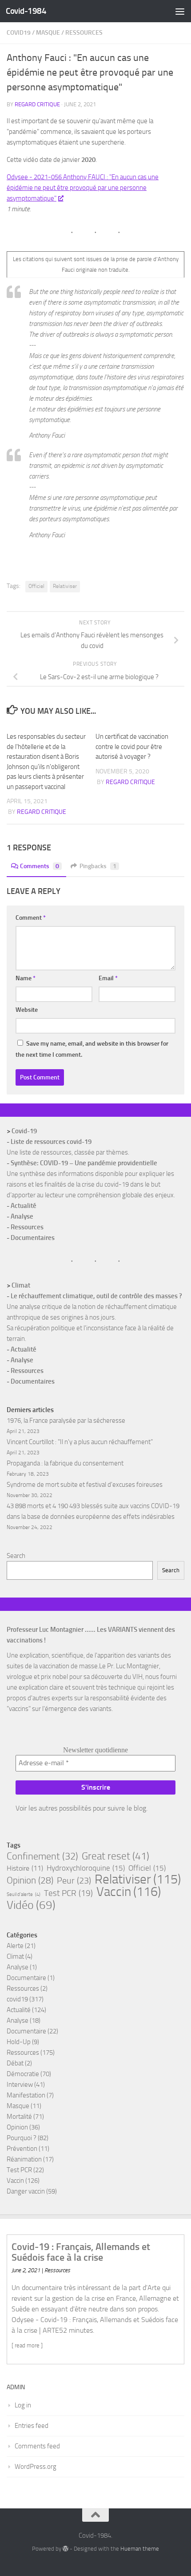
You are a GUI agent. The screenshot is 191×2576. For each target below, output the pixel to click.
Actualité (24, 1206)
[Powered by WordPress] (66, 2549)
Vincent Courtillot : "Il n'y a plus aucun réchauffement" (80, 1442)
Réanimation (24, 2159)
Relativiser (65, 586)
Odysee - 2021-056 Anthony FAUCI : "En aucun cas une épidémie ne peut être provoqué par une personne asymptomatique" (83, 188)
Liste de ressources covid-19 (51, 1142)
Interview (20, 2085)
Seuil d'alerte (24, 1894)
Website (27, 1010)
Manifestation (26, 2095)
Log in (23, 2405)
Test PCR (68, 1893)
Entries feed (32, 2426)
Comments (40, 866)
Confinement (42, 1856)
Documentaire (26, 1978)
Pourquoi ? (22, 2138)
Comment (31, 918)
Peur (74, 1880)
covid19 (19, 33)
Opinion (30, 1880)
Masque (48, 33)
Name (26, 978)
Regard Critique (37, 104)
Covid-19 (24, 1131)
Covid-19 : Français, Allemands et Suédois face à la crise (81, 2252)
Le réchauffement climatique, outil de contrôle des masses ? (96, 1296)
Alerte (15, 1946)
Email (108, 978)
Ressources (84, 33)
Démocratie (23, 2074)
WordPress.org (36, 2467)
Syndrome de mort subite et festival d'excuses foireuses (85, 1485)
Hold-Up (19, 2042)
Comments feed (37, 2446)
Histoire (25, 1868)
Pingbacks (98, 866)
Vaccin (129, 1892)
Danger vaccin (26, 2191)
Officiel (36, 586)
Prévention (22, 2149)
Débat (15, 2063)
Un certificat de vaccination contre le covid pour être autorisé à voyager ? (132, 747)
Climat (21, 1285)
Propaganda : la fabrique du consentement (65, 1463)
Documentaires (33, 1238)
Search (16, 1556)
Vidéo (31, 1905)
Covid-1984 (26, 11)
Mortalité (19, 2117)
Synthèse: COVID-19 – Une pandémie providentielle (84, 1163)
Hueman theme (140, 2549)
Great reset (115, 1856)
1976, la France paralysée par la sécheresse (66, 1421)
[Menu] (180, 11)
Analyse (22, 1216)
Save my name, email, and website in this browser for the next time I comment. (92, 1049)
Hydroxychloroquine (86, 1868)
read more (27, 2345)
